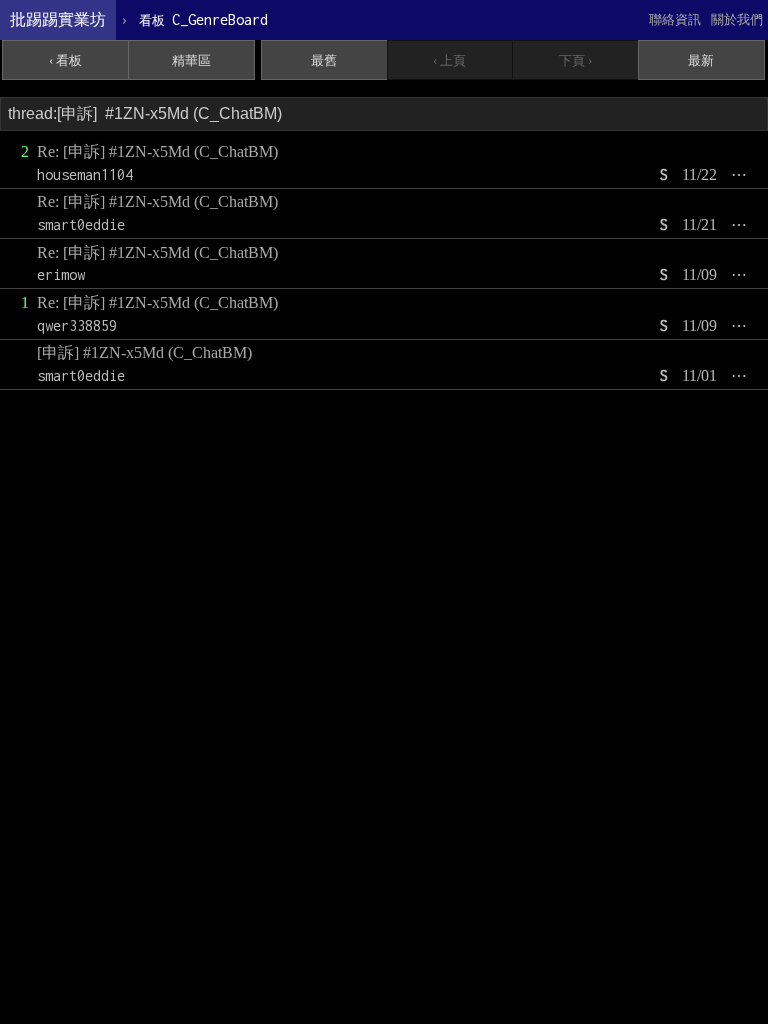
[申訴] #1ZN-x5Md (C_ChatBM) (144, 352)
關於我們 (737, 19)
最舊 (324, 60)
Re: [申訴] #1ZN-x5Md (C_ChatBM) (157, 151)
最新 (701, 60)
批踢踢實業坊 (58, 19)
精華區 (191, 60)
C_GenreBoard (203, 19)
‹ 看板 (65, 60)
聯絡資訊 (675, 19)
